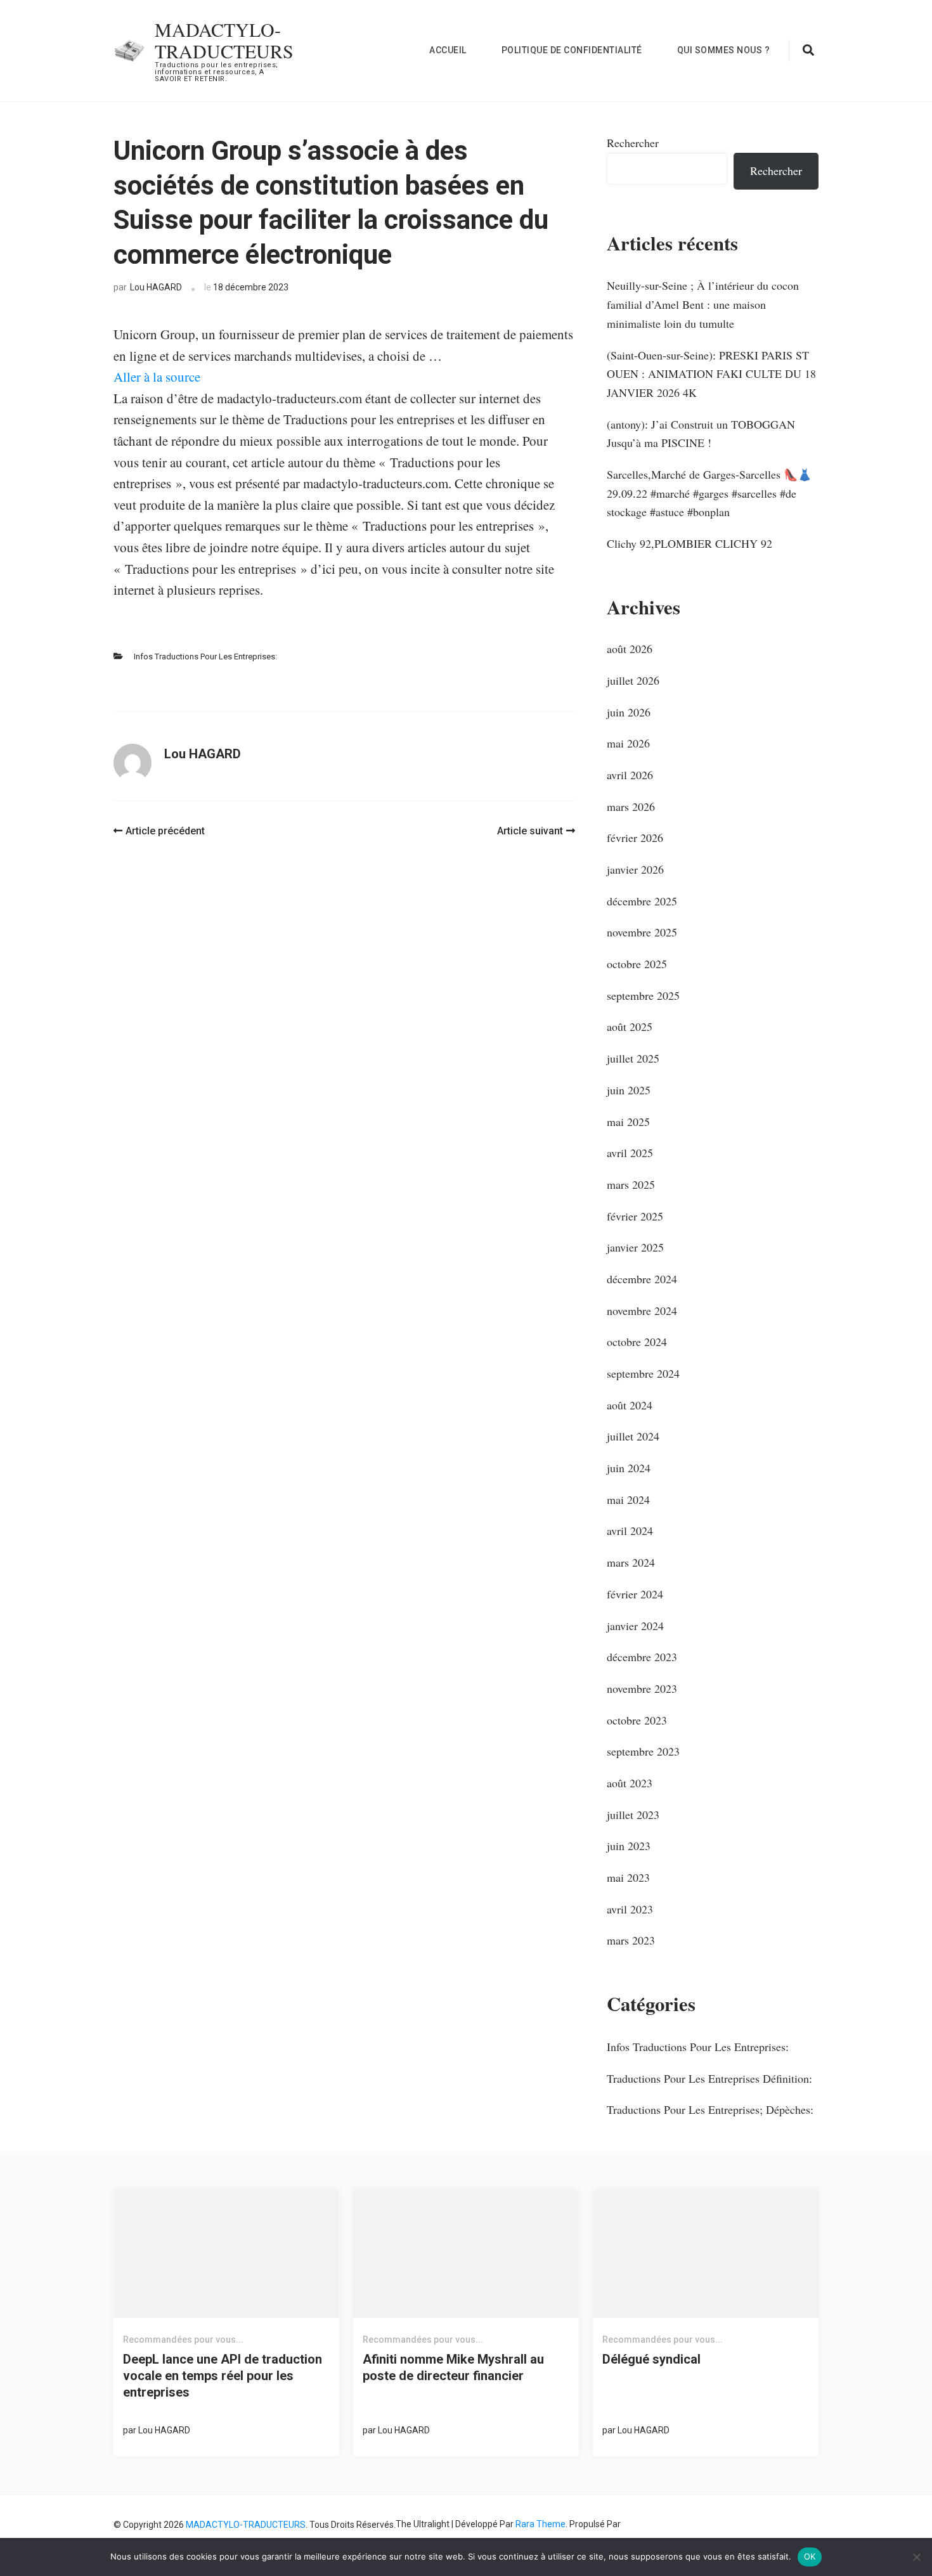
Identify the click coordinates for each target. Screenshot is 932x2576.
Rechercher (633, 143)
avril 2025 (630, 1153)
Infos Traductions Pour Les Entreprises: (205, 657)
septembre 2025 (643, 995)
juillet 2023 (633, 1815)
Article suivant (530, 831)
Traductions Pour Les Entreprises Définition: (709, 2078)
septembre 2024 (643, 1373)
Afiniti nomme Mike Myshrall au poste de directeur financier (453, 2367)
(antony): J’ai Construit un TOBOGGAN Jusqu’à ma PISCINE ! (701, 434)
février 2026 (635, 838)
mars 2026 (631, 806)
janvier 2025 (635, 1247)
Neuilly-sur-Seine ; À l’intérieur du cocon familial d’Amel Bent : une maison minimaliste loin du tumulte (703, 304)
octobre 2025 (637, 964)
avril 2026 (630, 775)
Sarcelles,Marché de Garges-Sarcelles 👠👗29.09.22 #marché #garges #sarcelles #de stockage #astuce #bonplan (709, 493)
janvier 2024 (635, 1626)
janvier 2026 (635, 869)
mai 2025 (628, 1122)
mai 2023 (628, 1877)
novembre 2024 (642, 1311)
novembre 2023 (642, 1688)
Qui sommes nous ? (724, 50)
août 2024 (630, 1405)
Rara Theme (540, 2524)
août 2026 (630, 649)
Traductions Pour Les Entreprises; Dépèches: (710, 2109)
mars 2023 (631, 1940)
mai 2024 (628, 1499)
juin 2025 (629, 1090)
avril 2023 (630, 1909)
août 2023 (630, 1783)
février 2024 (635, 1594)
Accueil (448, 50)
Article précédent (165, 831)
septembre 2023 (643, 1751)
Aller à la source (157, 377)
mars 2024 (631, 1562)
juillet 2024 (633, 1436)
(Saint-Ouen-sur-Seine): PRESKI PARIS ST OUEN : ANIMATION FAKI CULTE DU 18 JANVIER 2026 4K (711, 374)
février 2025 (635, 1216)
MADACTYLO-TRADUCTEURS (224, 40)
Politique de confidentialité (572, 50)
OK (810, 2556)
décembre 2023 (642, 1657)
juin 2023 (629, 1846)
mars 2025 (631, 1184)
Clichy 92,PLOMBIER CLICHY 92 (689, 543)
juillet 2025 (633, 1058)
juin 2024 (629, 1468)
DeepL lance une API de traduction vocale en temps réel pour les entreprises (223, 2376)
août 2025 (630, 1026)
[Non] (916, 2557)
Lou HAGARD (156, 287)
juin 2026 (629, 712)
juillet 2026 (633, 680)
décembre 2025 (642, 901)
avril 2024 (630, 1531)
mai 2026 (628, 743)
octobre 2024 (637, 1342)
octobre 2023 (637, 1720)
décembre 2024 (642, 1279)
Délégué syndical (651, 2359)
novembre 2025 (642, 932)
